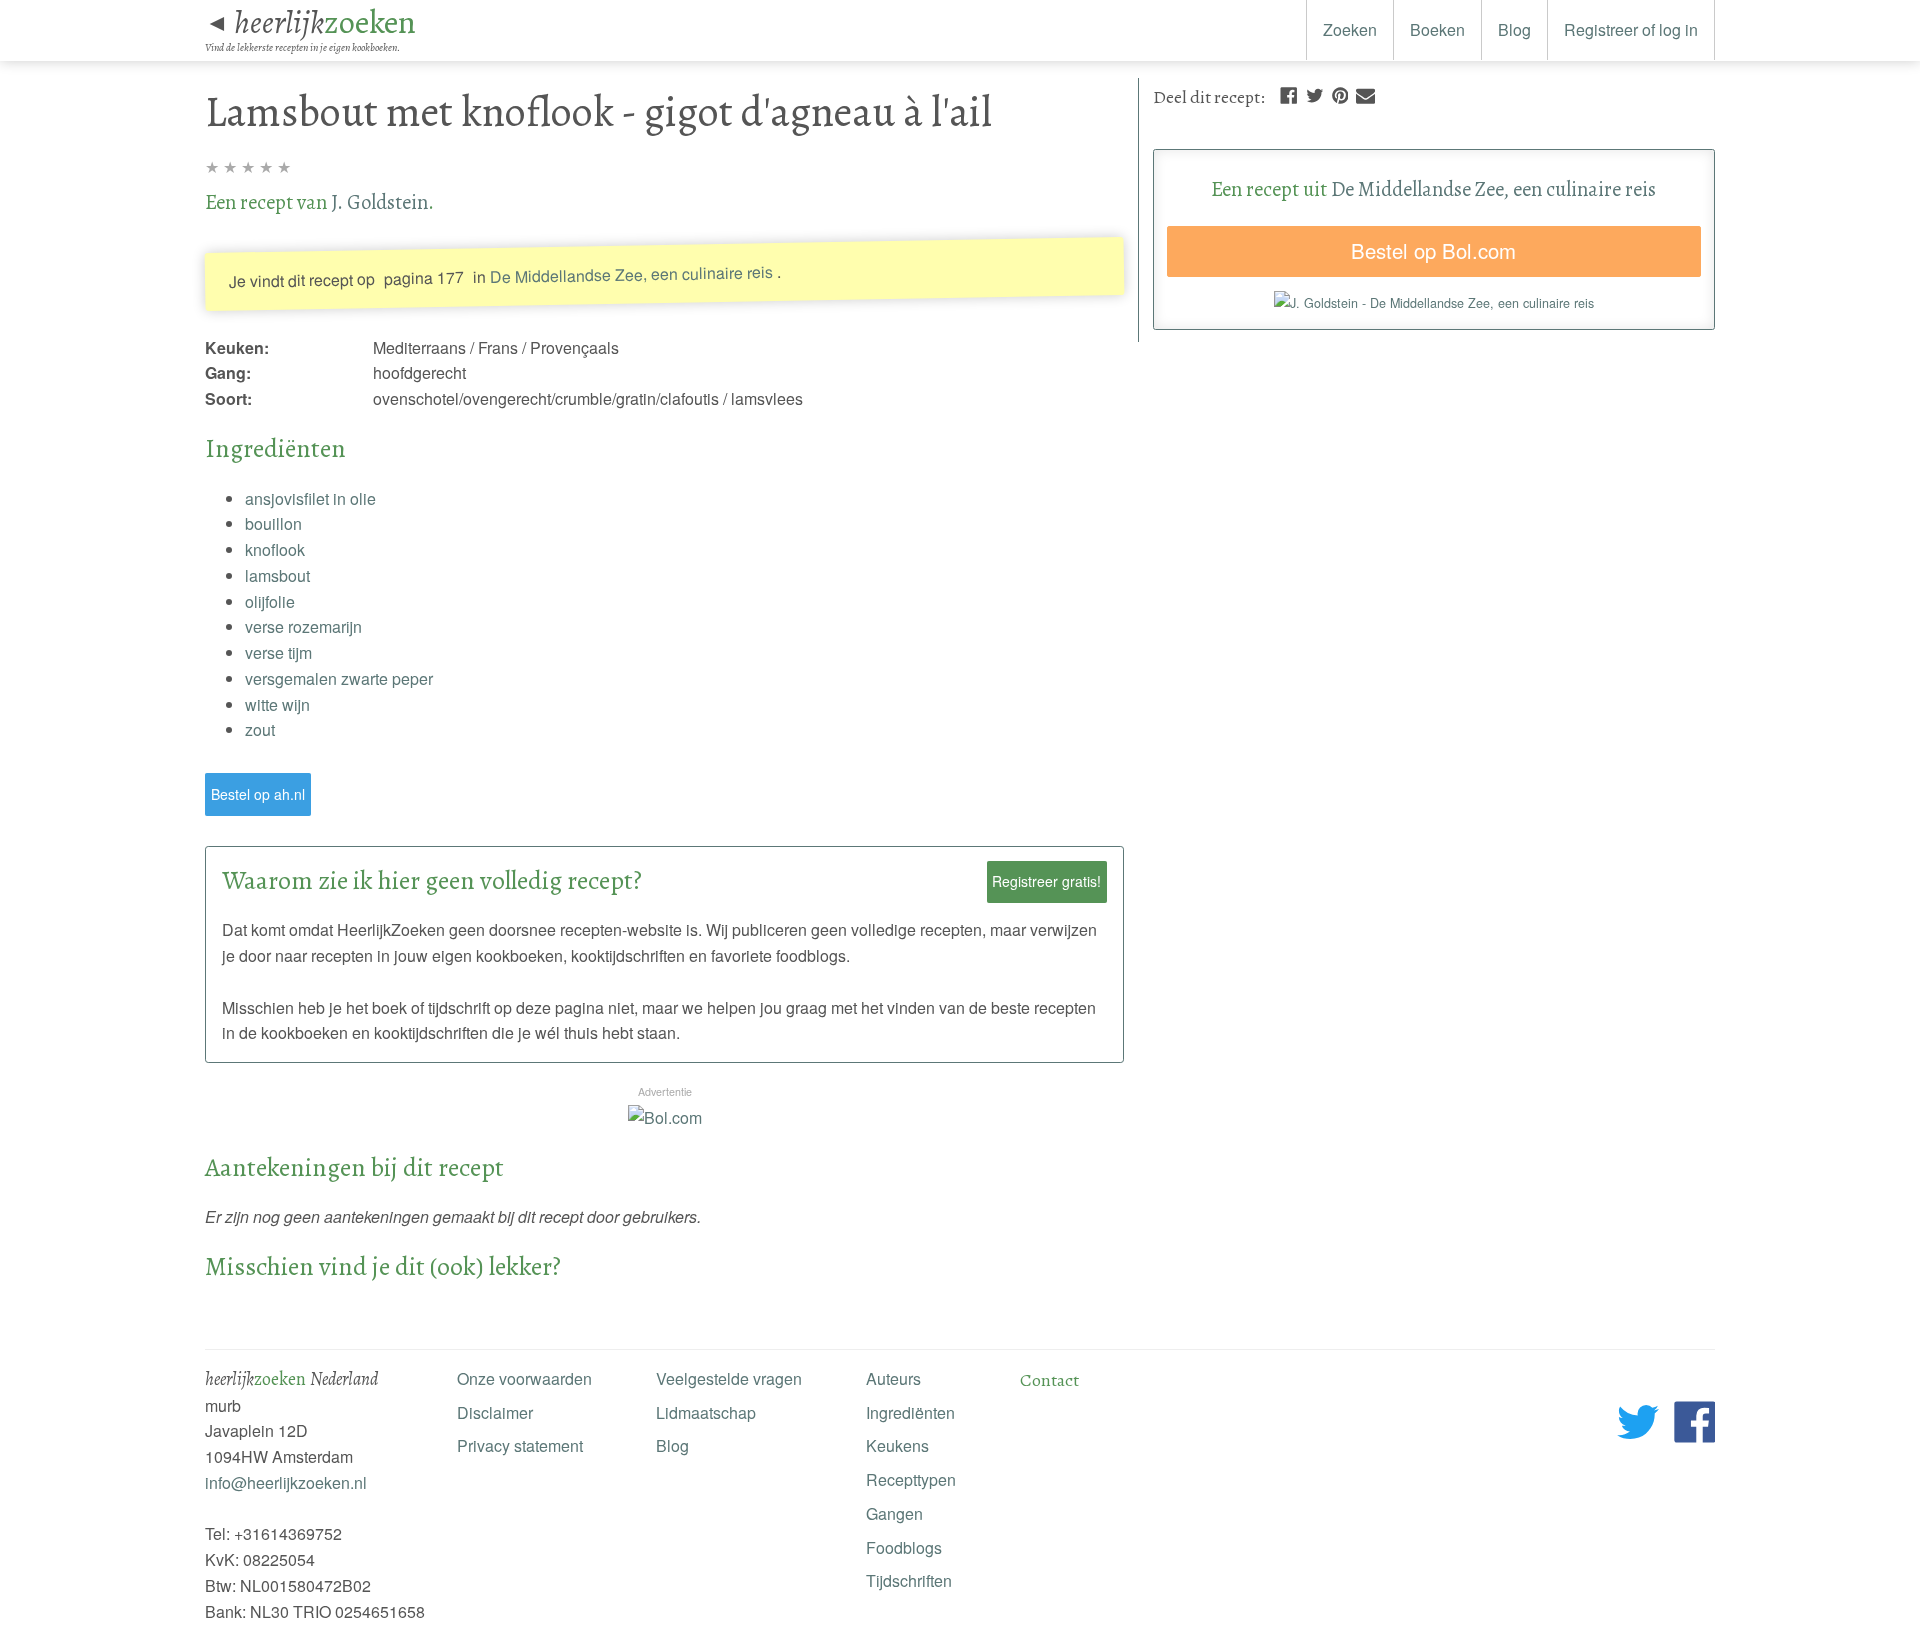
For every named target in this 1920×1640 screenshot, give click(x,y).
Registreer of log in (1631, 29)
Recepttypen (911, 1479)
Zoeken (1350, 29)
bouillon (273, 523)
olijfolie (270, 601)
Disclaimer (495, 1412)
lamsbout (277, 575)
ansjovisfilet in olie (310, 498)
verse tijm (278, 652)
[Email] (1365, 93)
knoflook (275, 549)
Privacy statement (520, 1445)
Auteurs (893, 1378)
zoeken (325, 22)
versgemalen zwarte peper (339, 678)
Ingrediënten (910, 1412)
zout (260, 729)
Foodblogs (904, 1547)
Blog (1514, 29)
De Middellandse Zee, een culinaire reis (631, 274)
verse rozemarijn (303, 626)
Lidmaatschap (706, 1412)
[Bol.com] (665, 1117)
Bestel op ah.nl (258, 794)
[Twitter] (1315, 93)
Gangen (894, 1513)
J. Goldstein (379, 202)
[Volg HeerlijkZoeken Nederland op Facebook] (1694, 1425)
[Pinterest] (1340, 93)
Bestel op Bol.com (1433, 250)
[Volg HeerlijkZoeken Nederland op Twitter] (1638, 1425)
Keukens (897, 1445)
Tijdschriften (909, 1580)
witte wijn (277, 704)
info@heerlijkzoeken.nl (286, 1482)
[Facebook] (1288, 93)
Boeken (1437, 29)
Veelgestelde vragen (729, 1378)
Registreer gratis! (1046, 881)
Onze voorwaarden (524, 1378)
